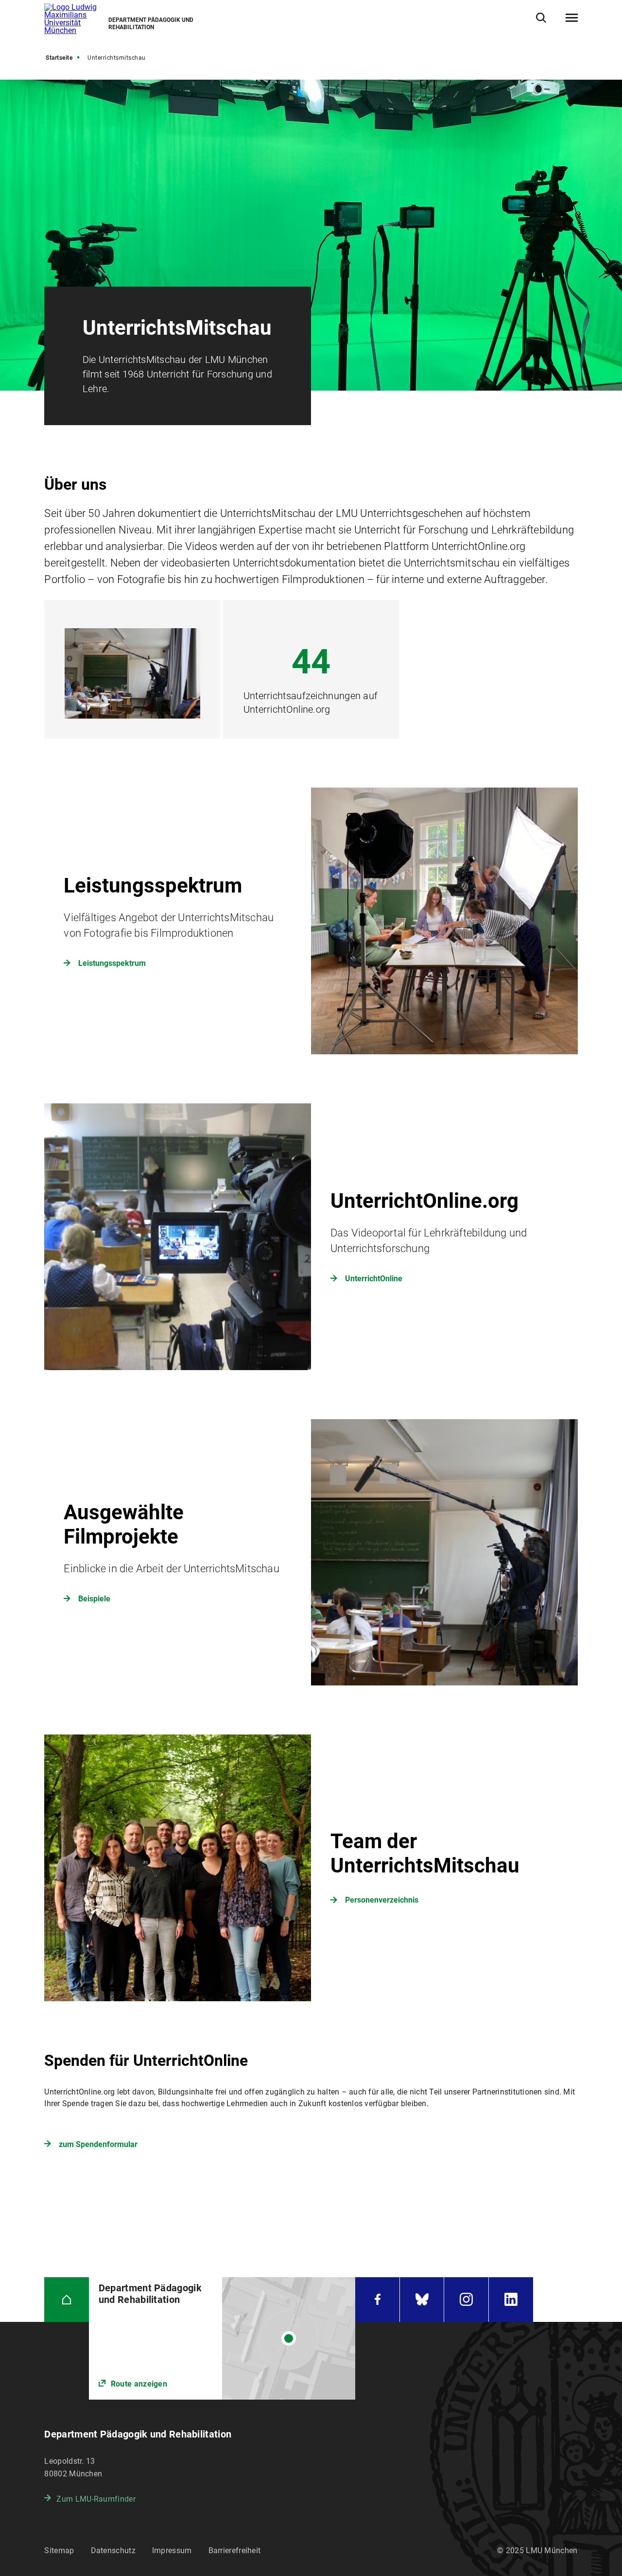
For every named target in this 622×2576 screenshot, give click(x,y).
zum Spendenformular (98, 2144)
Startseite (59, 58)
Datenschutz (113, 2550)
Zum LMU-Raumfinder (96, 2499)
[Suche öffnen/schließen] (541, 18)
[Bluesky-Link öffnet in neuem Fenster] (422, 2299)
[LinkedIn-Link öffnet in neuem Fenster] (511, 2299)
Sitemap (59, 2550)
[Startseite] (66, 2299)
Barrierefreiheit (235, 2550)
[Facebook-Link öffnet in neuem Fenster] (377, 2299)
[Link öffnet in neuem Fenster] (222, 2338)
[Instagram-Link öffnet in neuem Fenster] (466, 2299)
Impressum (172, 2550)
